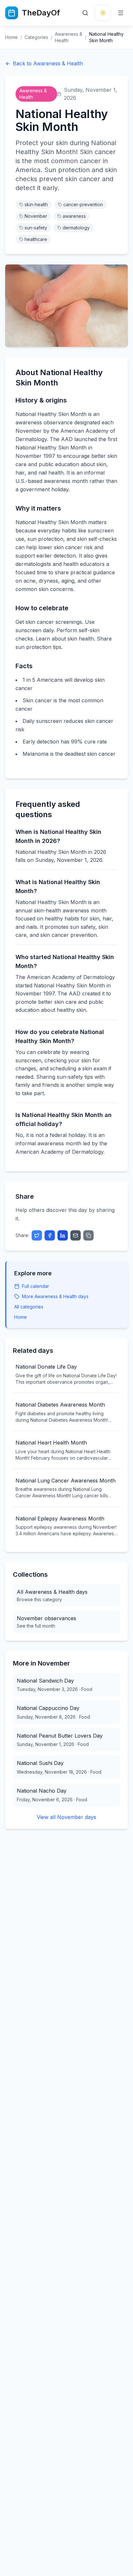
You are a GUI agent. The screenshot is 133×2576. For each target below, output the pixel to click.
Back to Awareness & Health (48, 63)
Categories (36, 37)
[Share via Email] (76, 1235)
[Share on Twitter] (37, 1235)
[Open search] (85, 13)
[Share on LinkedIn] (63, 1235)
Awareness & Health (69, 37)
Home (11, 37)
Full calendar (36, 1286)
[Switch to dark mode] (103, 13)
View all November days (66, 1817)
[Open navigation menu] (121, 13)
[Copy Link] (88, 1235)
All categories (29, 1307)
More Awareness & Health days (55, 1296)
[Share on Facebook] (50, 1235)
